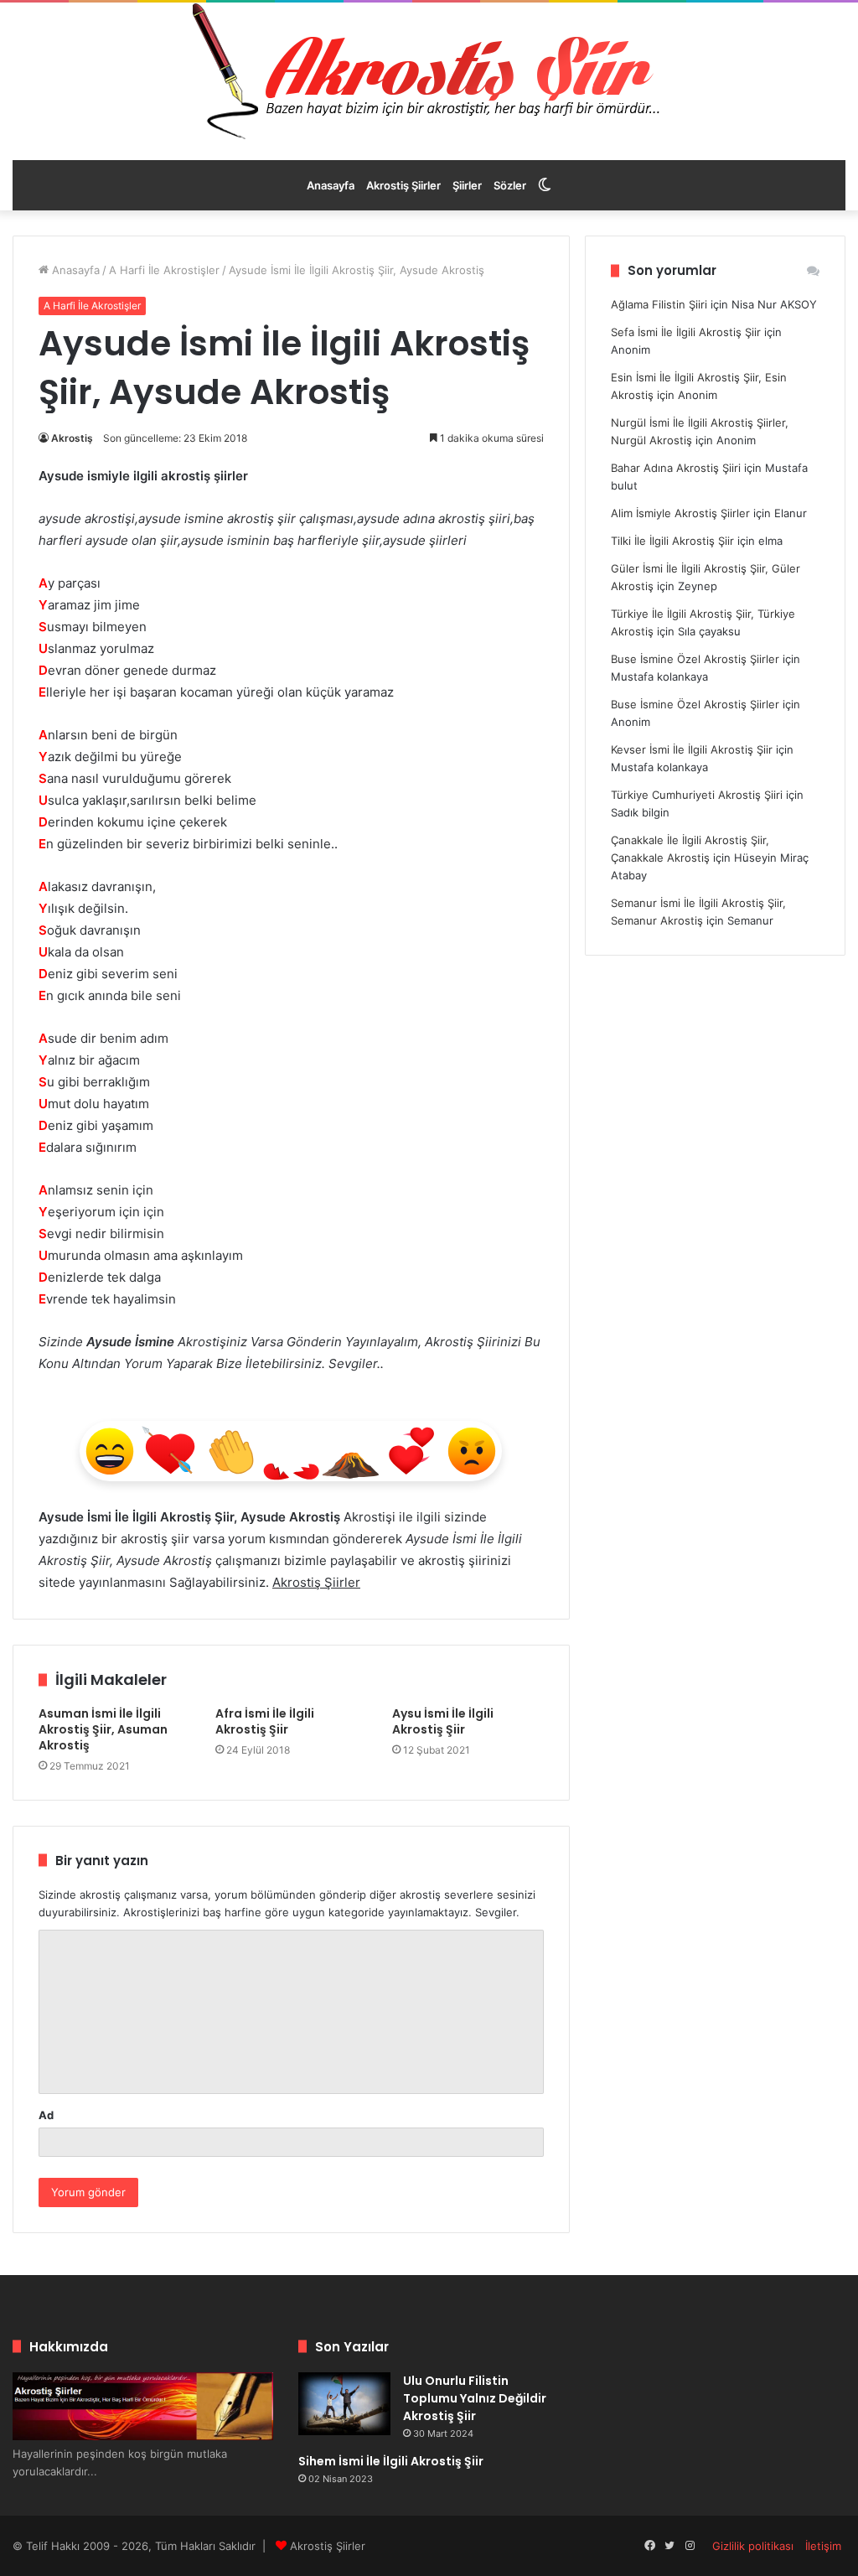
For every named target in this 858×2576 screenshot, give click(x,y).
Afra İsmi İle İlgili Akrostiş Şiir (265, 1721)
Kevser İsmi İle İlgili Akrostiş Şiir (692, 749)
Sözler (510, 185)
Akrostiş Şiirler (403, 185)
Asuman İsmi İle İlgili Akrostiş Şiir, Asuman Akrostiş (103, 1729)
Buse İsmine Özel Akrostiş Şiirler (695, 659)
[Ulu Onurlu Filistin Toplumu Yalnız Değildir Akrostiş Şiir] (344, 2404)
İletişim (823, 2546)
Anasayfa (331, 185)
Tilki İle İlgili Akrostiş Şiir (672, 541)
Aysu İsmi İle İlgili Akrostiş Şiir (443, 1721)
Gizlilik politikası (753, 2546)
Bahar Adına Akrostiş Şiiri (676, 468)
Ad (46, 2115)
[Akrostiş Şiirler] (429, 71)
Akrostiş (72, 438)
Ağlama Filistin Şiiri (659, 304)
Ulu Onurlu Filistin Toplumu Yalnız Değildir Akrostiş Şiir (475, 2398)
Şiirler (467, 185)
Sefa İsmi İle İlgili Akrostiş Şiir (686, 332)
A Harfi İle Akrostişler (164, 270)
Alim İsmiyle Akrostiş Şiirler (680, 513)
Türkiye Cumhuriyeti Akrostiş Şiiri (697, 795)
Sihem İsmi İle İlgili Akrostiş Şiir (391, 2461)
